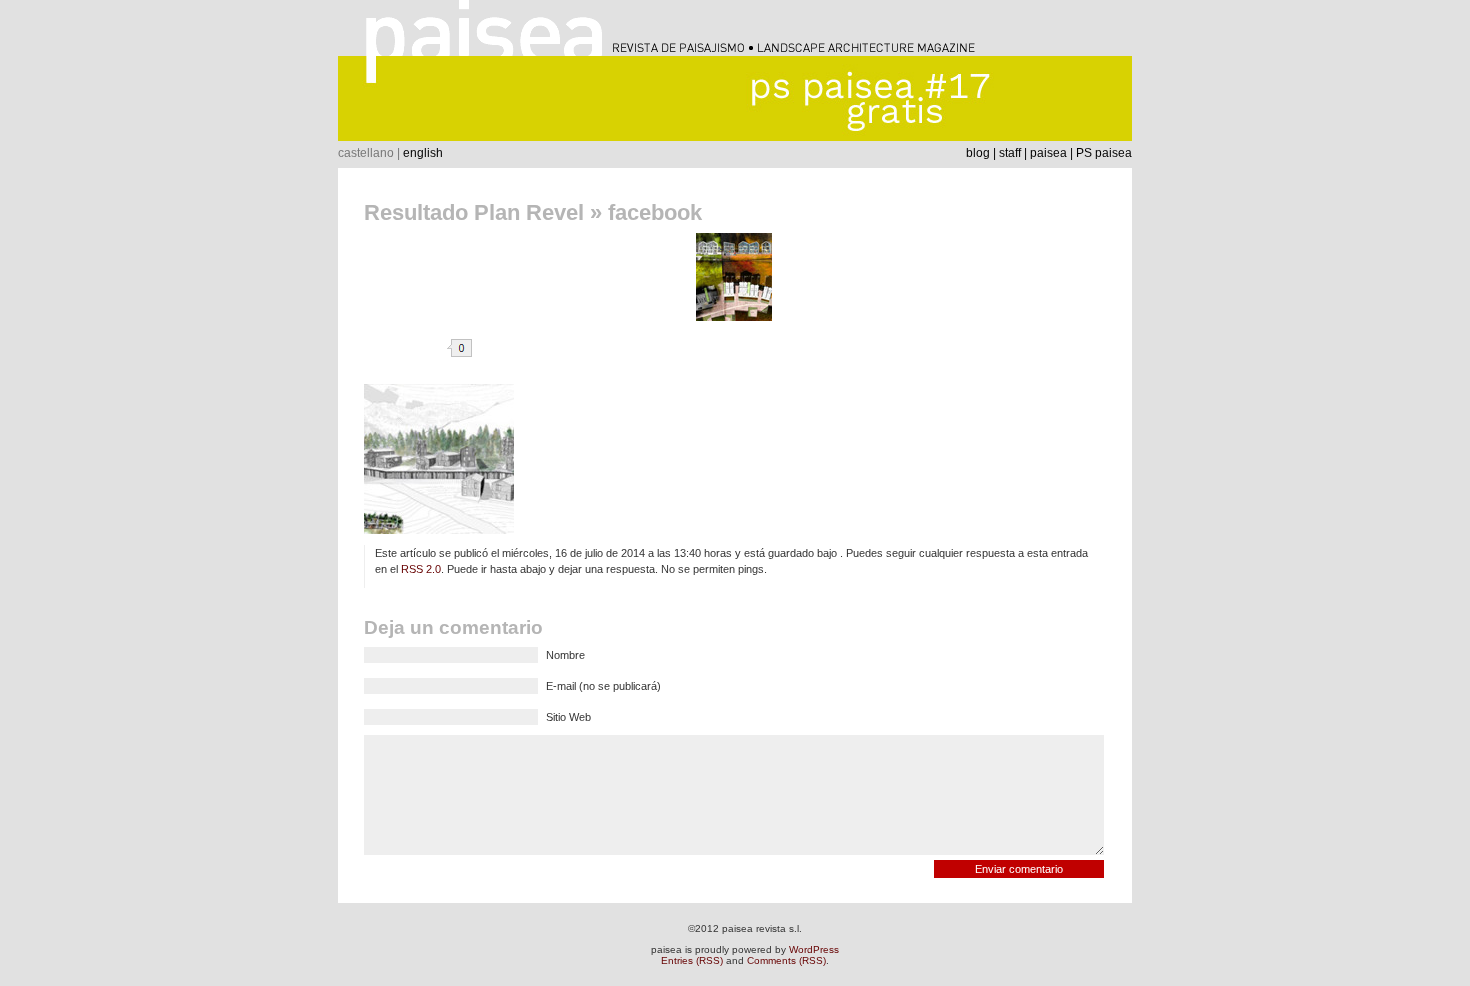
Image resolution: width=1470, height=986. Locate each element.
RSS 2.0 (421, 569)
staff (1010, 153)
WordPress (814, 949)
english (423, 153)
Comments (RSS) (786, 960)
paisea (1048, 153)
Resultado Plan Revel (474, 212)
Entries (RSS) (692, 960)
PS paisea (1104, 153)
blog (978, 153)
